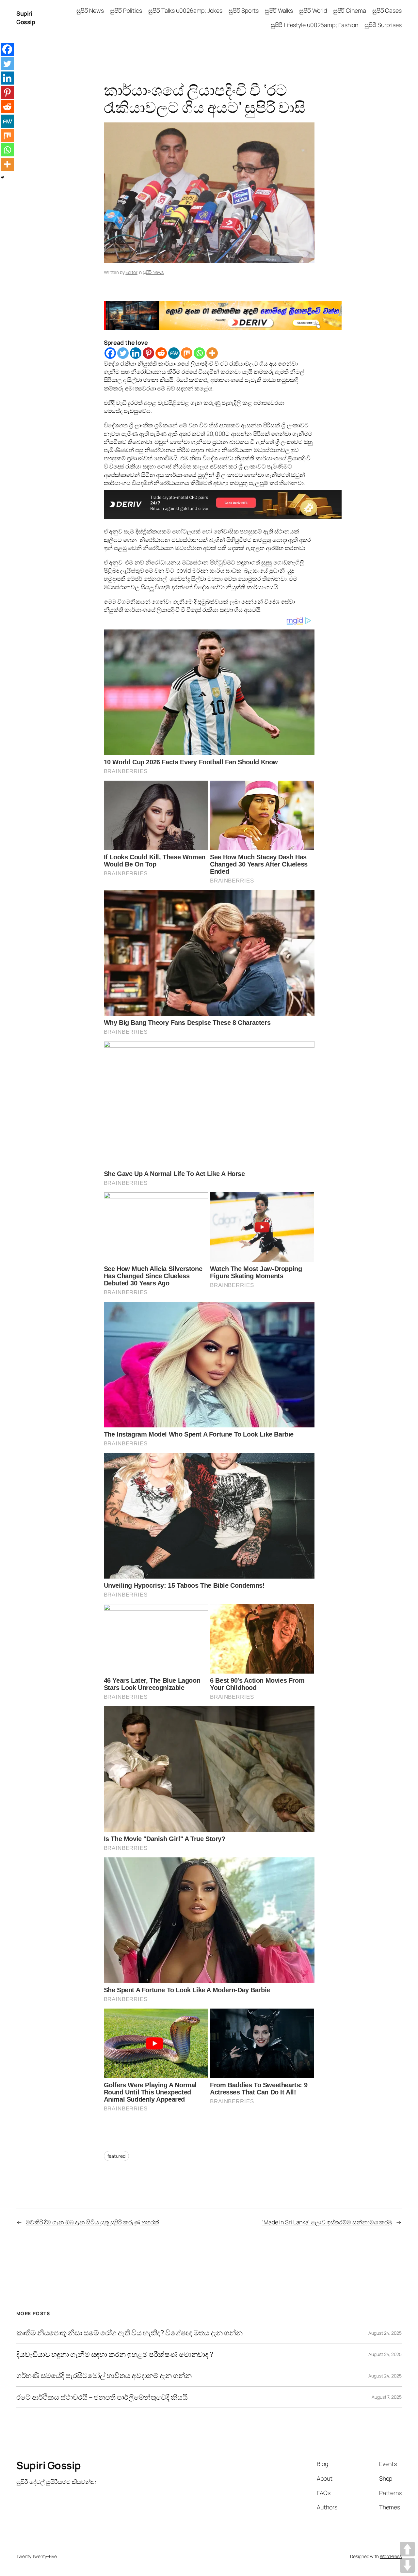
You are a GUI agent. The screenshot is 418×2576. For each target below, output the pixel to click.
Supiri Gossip (26, 17)
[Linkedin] (136, 353)
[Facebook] (110, 353)
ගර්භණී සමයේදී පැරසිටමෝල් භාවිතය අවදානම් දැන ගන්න (104, 2376)
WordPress (391, 2556)
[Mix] (187, 353)
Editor (131, 272)
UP (407, 2549)
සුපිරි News (153, 272)
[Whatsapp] (199, 353)
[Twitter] (123, 353)
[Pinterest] (148, 353)
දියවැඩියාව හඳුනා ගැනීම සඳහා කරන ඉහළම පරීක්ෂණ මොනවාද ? (115, 2354)
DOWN (407, 2565)
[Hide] (3, 177)
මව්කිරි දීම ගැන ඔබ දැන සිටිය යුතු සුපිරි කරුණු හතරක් (92, 2222)
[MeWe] (174, 353)
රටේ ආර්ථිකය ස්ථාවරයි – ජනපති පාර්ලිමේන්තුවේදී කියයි (102, 2397)
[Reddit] (161, 353)
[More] (212, 353)
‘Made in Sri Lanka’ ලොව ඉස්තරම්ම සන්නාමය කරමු (327, 2222)
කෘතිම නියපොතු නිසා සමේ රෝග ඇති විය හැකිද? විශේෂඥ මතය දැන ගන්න (129, 2333)
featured (116, 2156)
